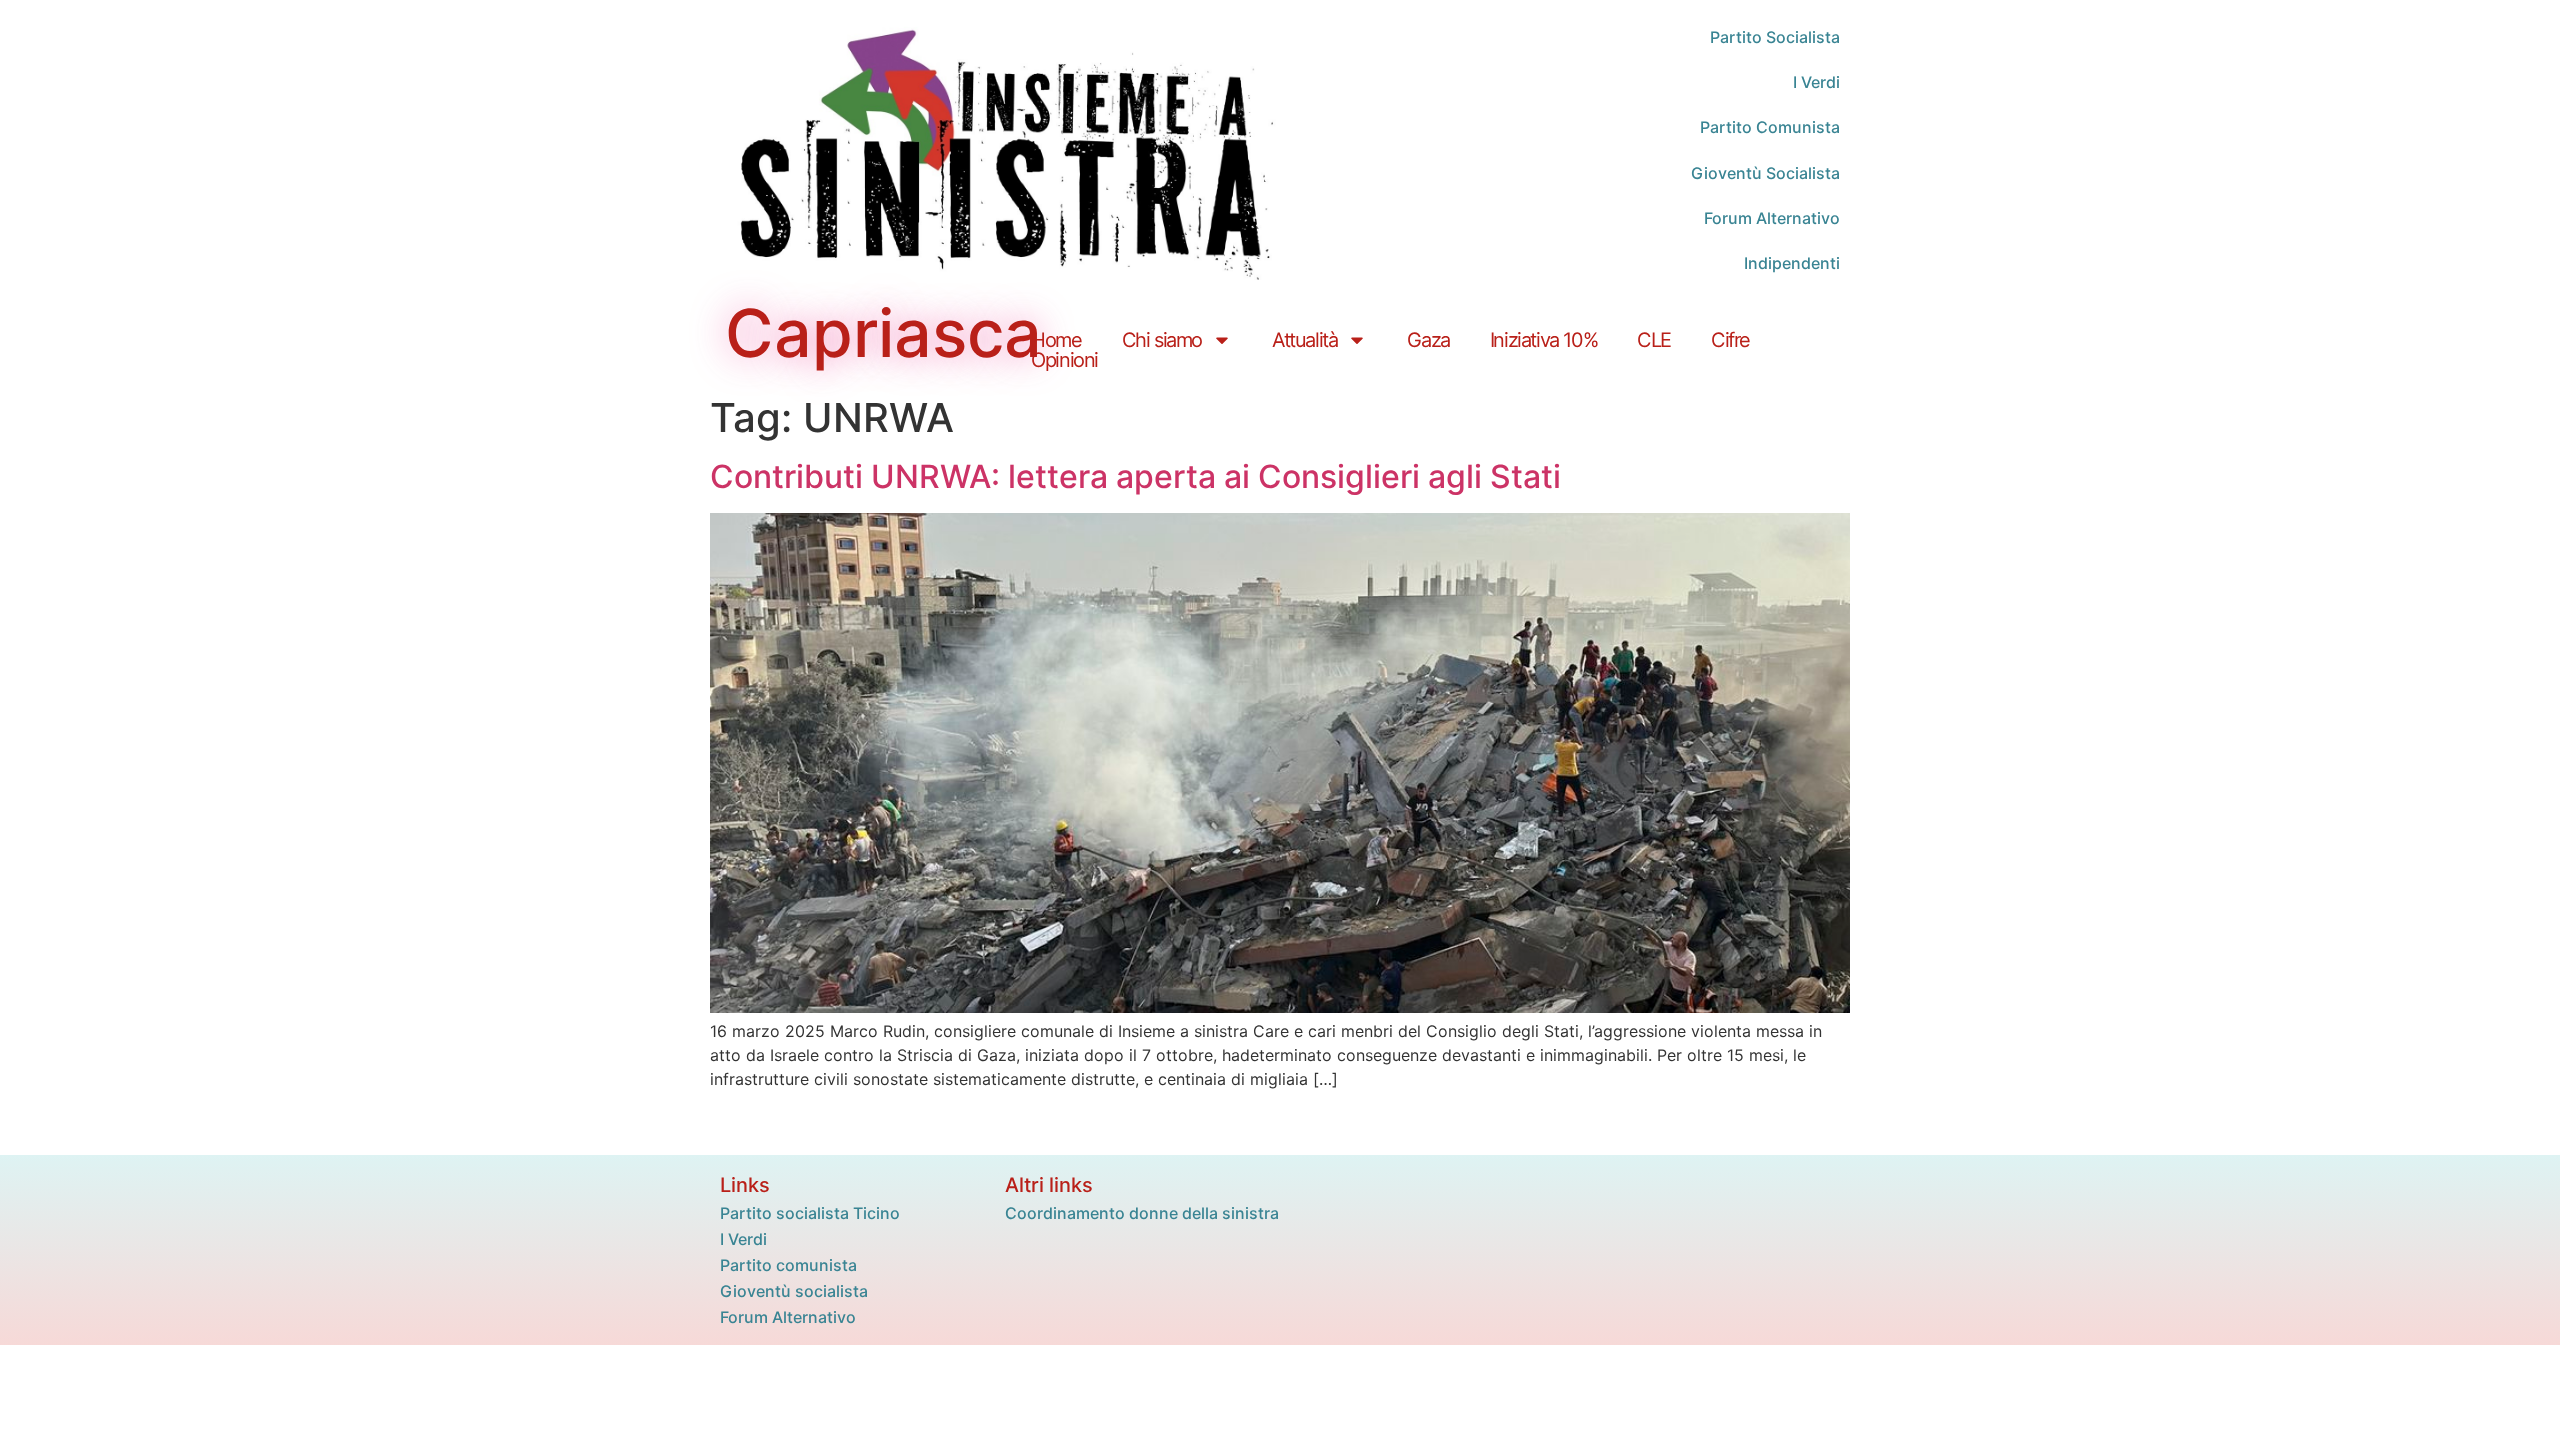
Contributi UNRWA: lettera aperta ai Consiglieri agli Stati (1135, 476)
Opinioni (1064, 360)
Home (1056, 340)
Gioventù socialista (794, 1291)
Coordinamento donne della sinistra (1142, 1213)
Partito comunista (788, 1265)
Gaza (1428, 340)
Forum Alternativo (788, 1317)
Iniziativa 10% (1543, 340)
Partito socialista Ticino (810, 1213)
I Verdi (743, 1239)
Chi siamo (1162, 340)
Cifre (1730, 340)
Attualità (1304, 340)
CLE (1654, 340)
